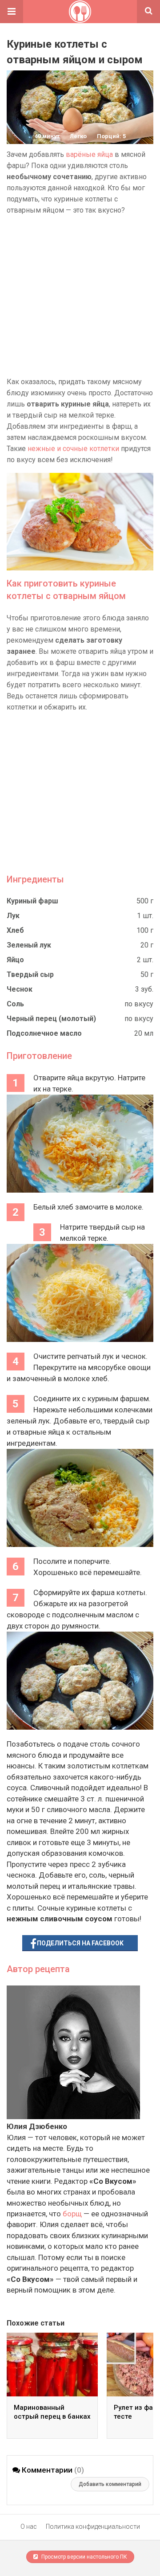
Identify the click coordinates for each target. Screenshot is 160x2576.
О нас (29, 2527)
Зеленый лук (29, 945)
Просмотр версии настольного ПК (84, 2557)
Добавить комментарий (110, 2484)
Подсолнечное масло (44, 1033)
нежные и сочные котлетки (73, 449)
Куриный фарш (32, 901)
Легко (78, 136)
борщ (72, 2214)
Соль (15, 1004)
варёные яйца (89, 154)
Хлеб (15, 930)
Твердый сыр (30, 974)
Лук (13, 916)
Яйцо (15, 960)
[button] (12, 12)
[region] (80, 296)
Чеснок (20, 989)
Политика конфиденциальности (93, 2527)
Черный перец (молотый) (51, 1019)
